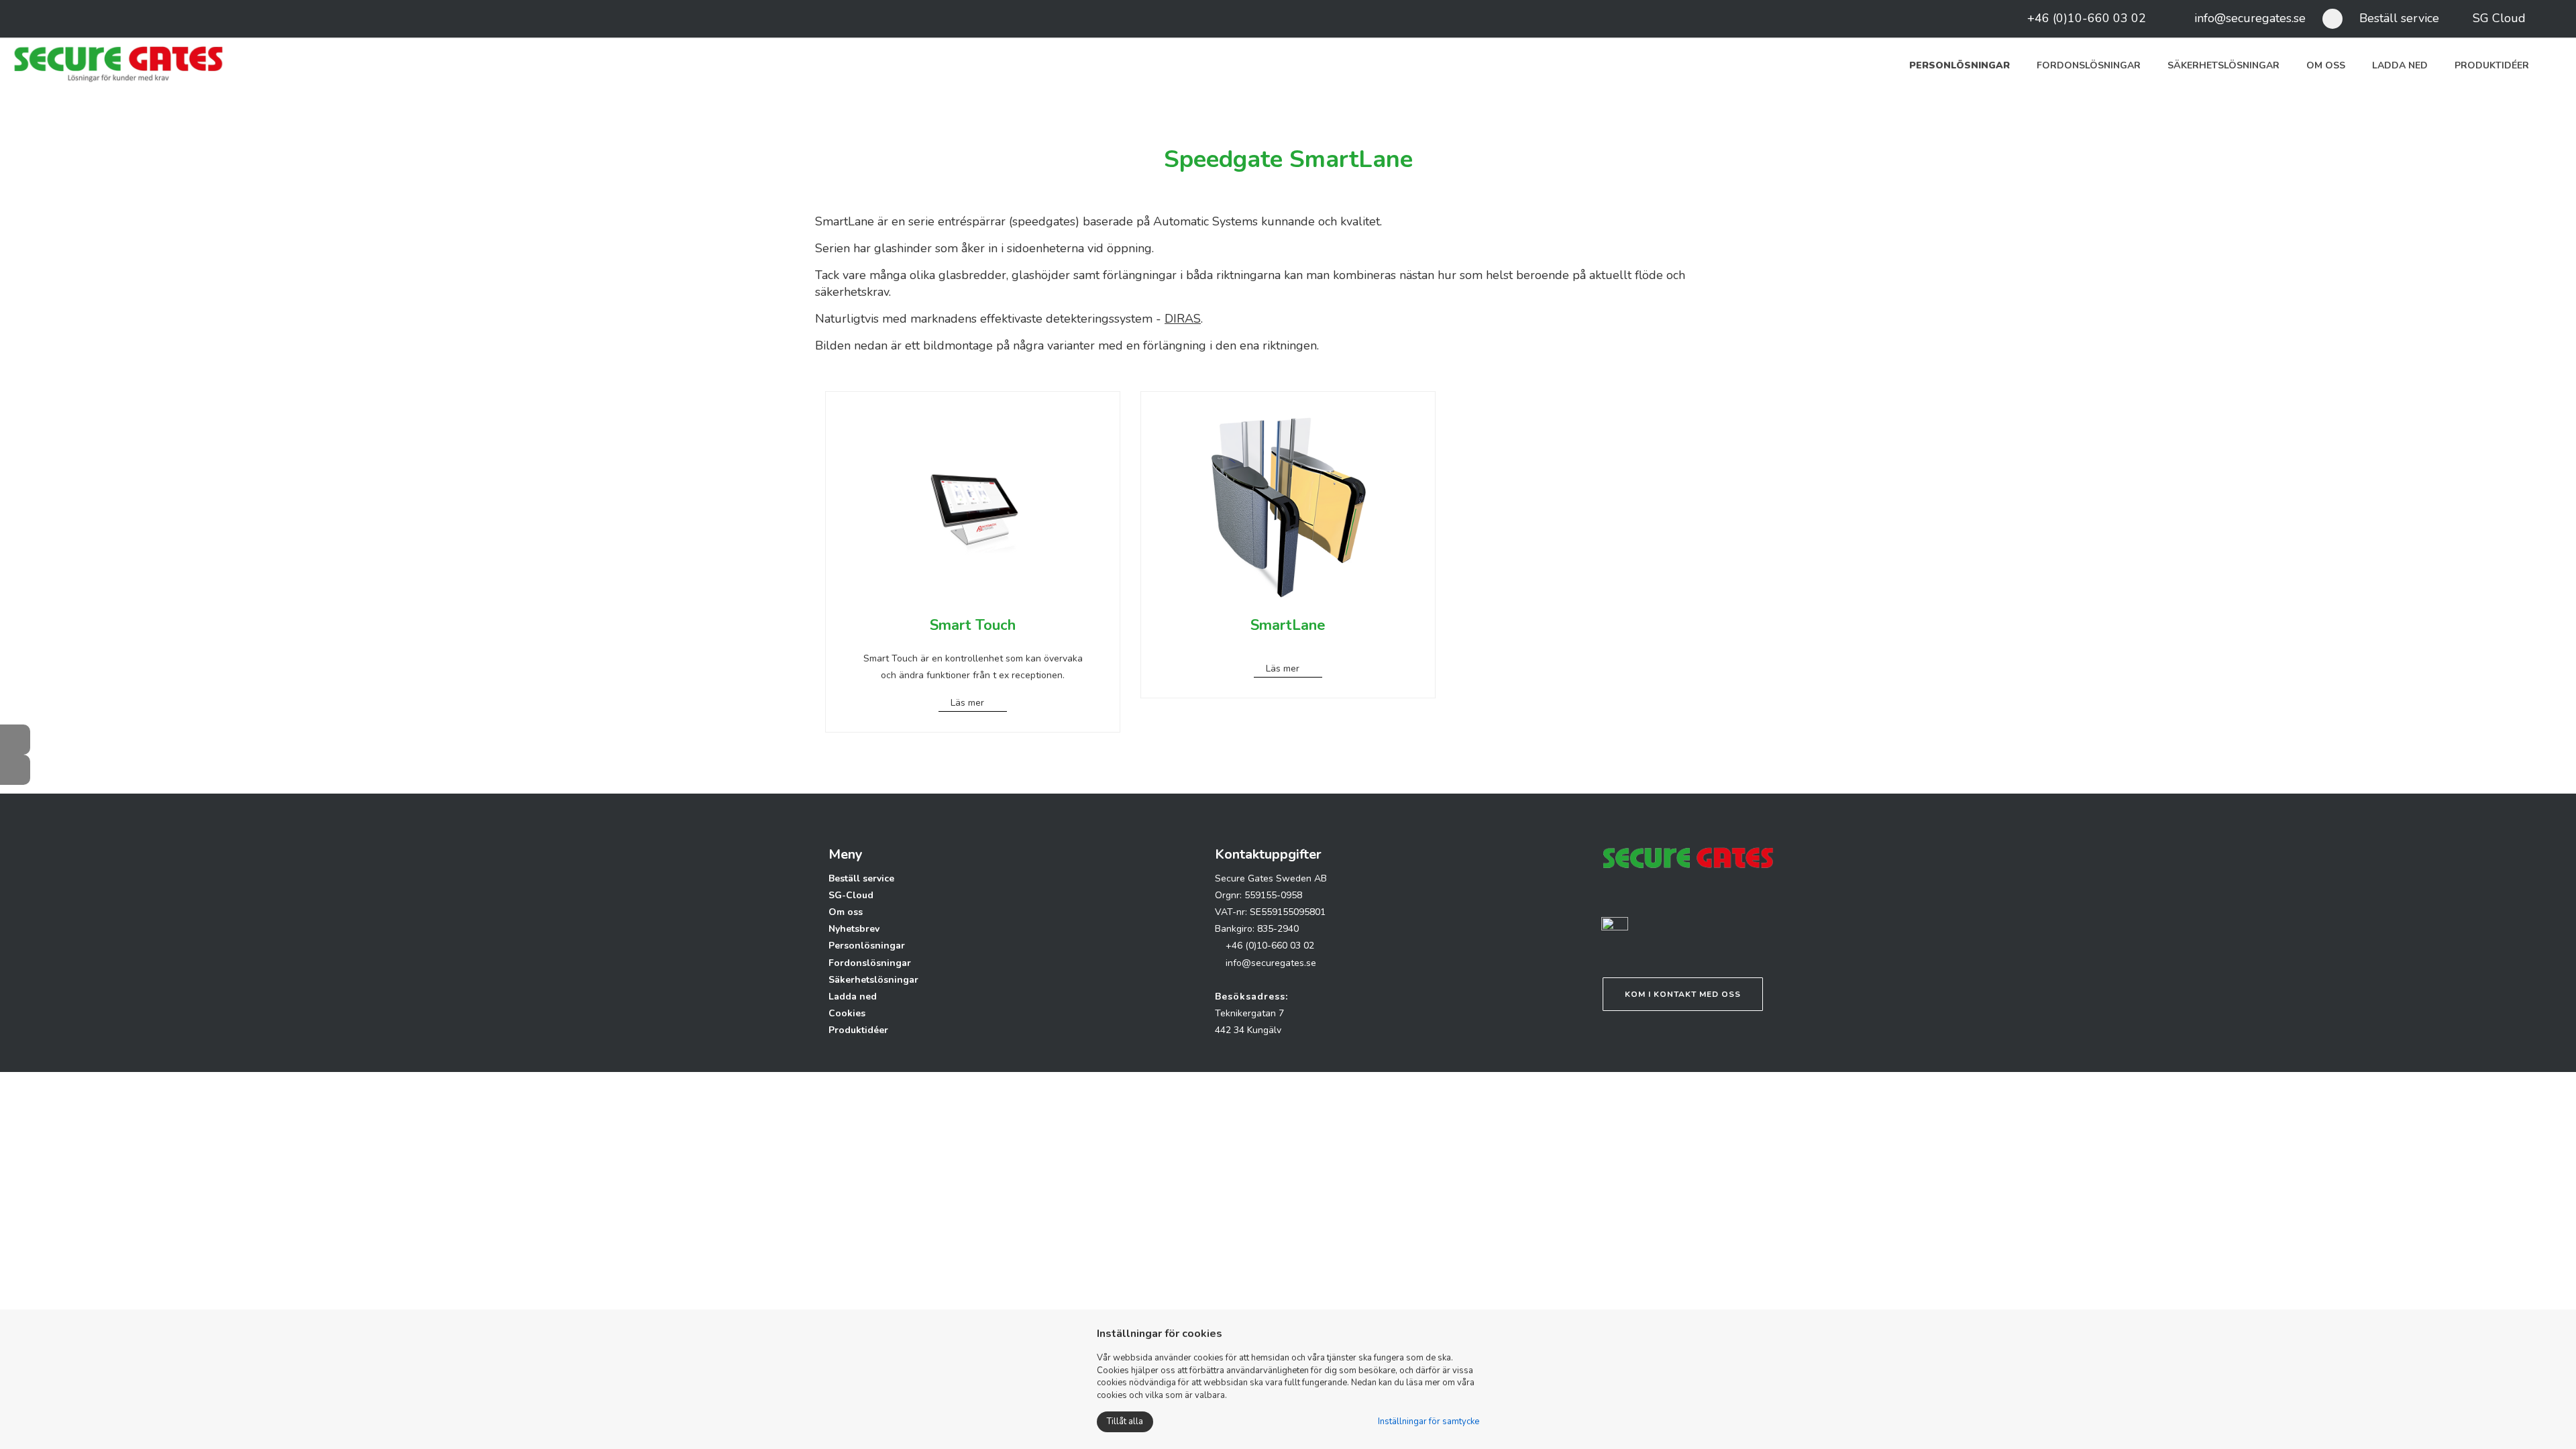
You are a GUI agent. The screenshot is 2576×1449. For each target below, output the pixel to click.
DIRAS (1183, 319)
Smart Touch (973, 625)
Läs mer (967, 703)
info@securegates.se (2250, 18)
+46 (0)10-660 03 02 (2087, 18)
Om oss (2326, 65)
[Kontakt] (15, 740)
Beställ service (2399, 18)
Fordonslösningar (2089, 65)
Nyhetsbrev (854, 929)
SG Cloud (2499, 18)
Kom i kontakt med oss (1683, 994)
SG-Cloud (851, 895)
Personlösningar (1960, 65)
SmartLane (1288, 625)
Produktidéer (2492, 65)
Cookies (847, 1013)
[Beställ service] (15, 770)
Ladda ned (2400, 65)
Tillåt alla (1125, 1421)
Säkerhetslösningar (2223, 65)
